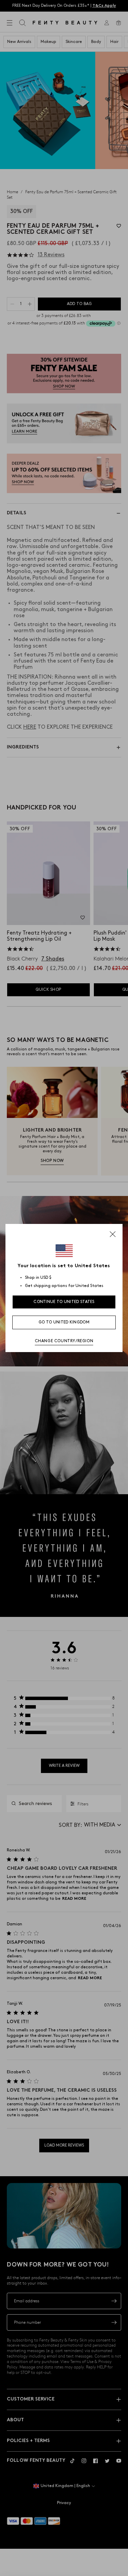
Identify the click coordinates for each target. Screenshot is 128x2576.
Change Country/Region (64, 1341)
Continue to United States (64, 1302)
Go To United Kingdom (64, 1322)
